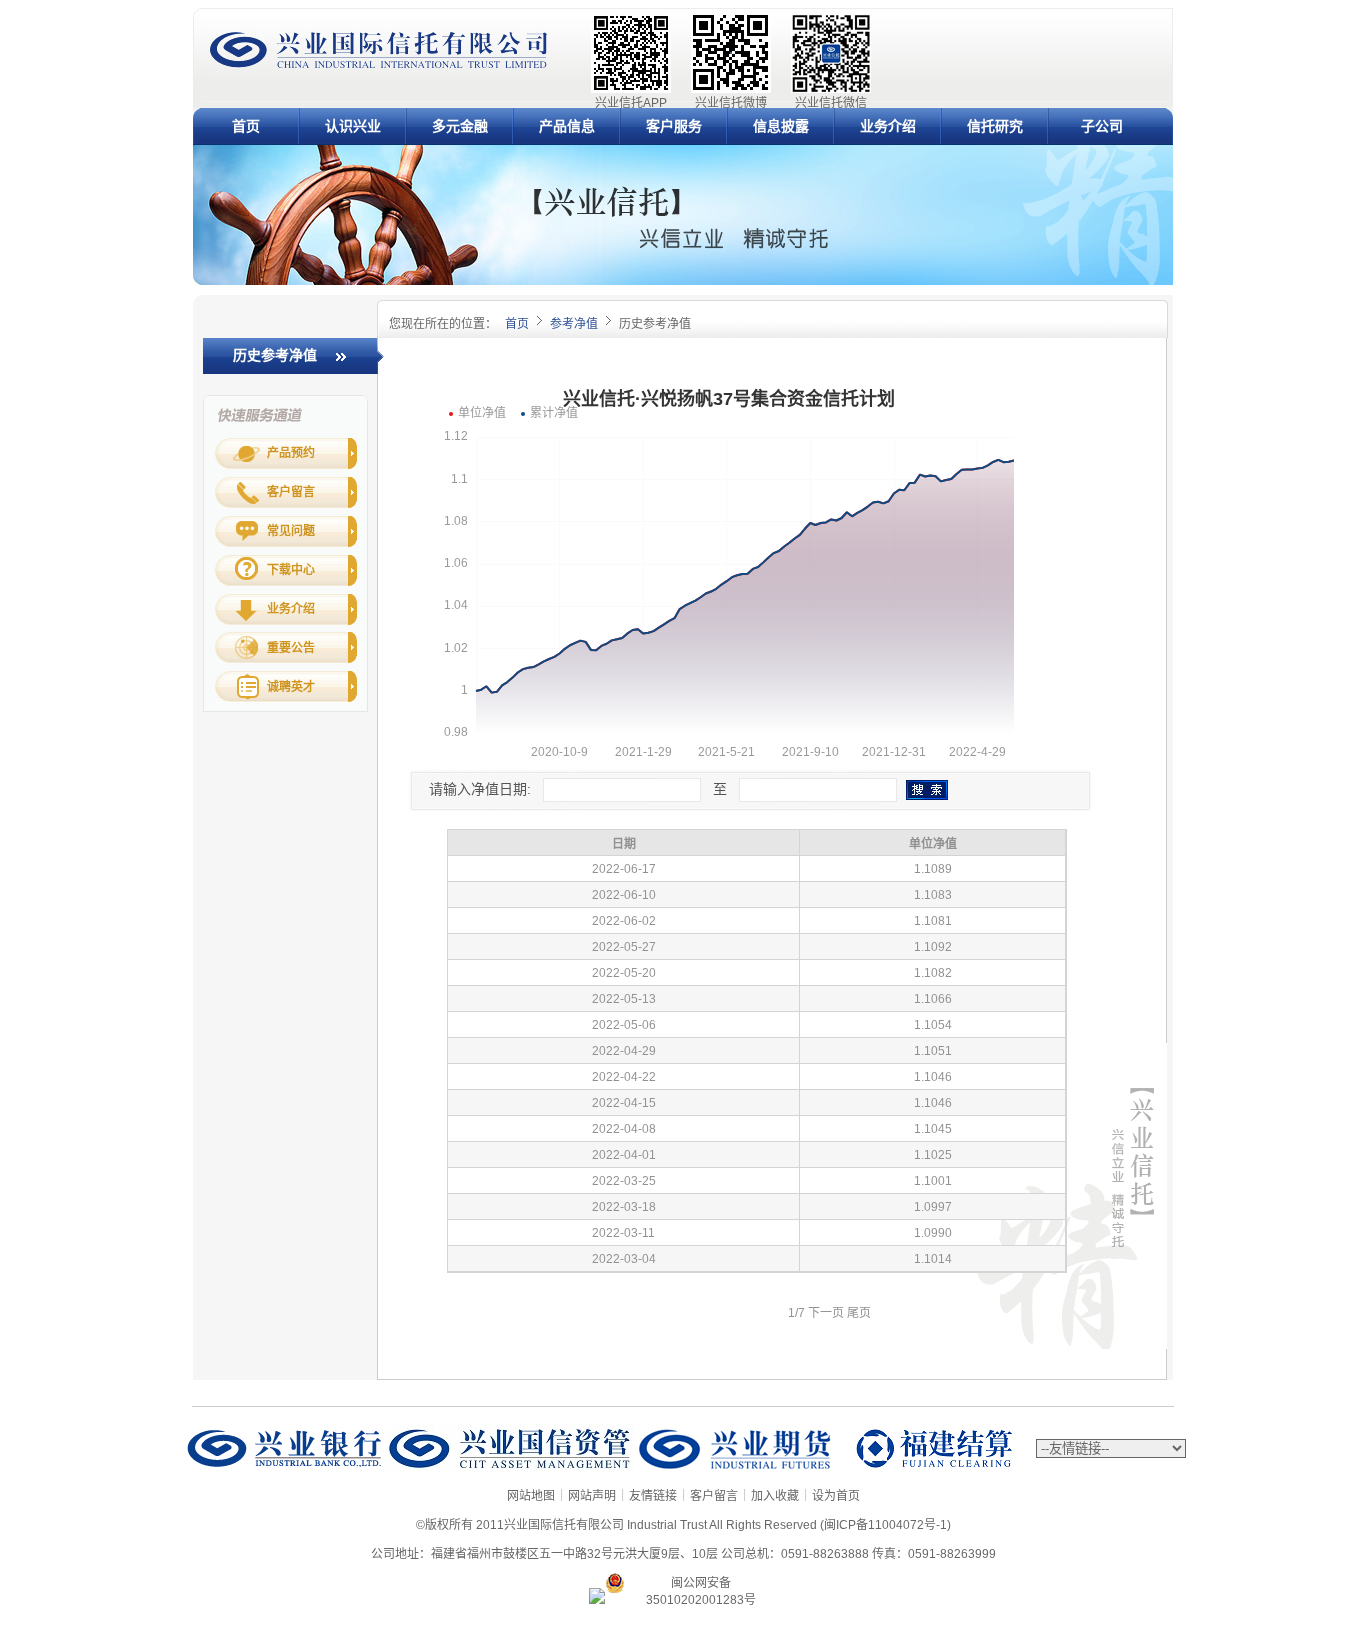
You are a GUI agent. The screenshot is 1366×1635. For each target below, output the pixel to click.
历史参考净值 (275, 355)
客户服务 (674, 126)
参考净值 (574, 324)
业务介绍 (888, 126)
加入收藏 (775, 1496)
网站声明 (592, 1496)
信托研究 (995, 126)
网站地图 (531, 1496)
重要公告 (291, 648)
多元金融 (460, 126)
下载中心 (291, 570)
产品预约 (291, 453)
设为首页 (836, 1496)
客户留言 (291, 492)
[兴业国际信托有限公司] (378, 66)
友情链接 (653, 1496)
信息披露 (781, 126)
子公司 (1102, 126)
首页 (246, 126)
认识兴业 (353, 126)
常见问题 (291, 531)
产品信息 (567, 126)
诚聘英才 (291, 687)
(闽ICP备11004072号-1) (885, 1525)
